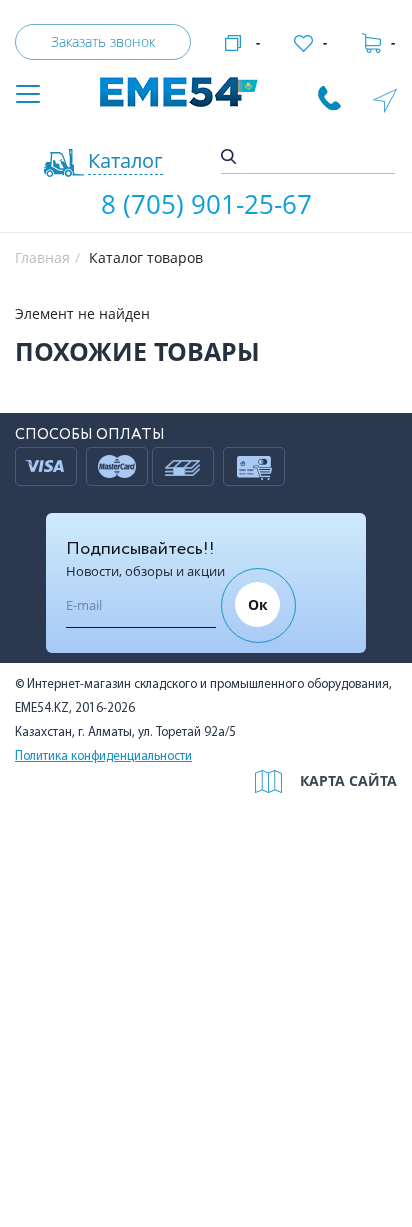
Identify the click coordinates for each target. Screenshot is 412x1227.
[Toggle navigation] (28, 95)
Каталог (125, 160)
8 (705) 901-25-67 (206, 204)
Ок (258, 604)
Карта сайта (348, 780)
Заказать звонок (103, 41)
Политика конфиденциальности (103, 756)
